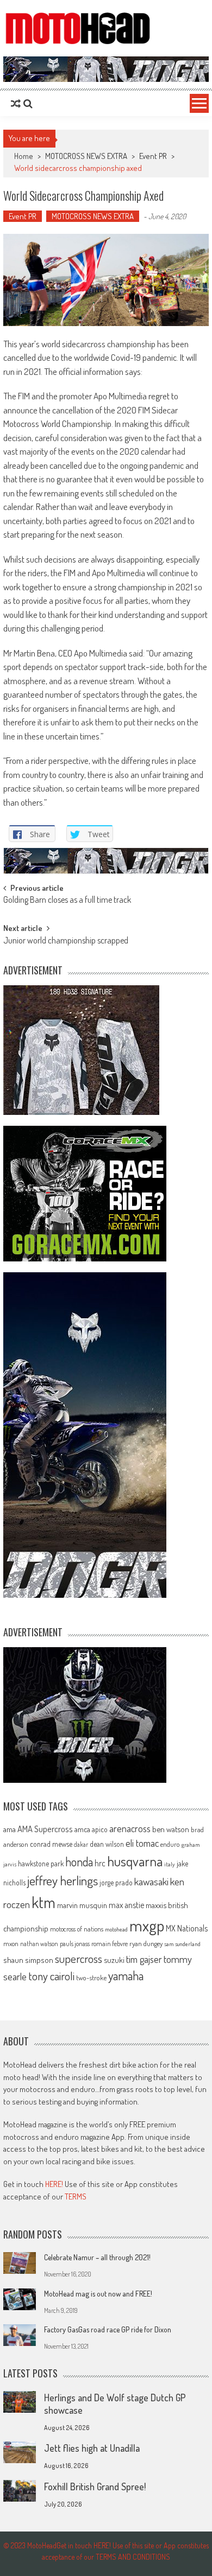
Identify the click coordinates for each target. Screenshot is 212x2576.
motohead (116, 1929)
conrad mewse (51, 1844)
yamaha (126, 1975)
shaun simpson (28, 1960)
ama (10, 1829)
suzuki (114, 1960)
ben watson (171, 1829)
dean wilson (107, 1844)
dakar (81, 1844)
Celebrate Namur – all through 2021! (97, 2257)
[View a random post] (16, 104)
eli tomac (142, 1843)
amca (82, 1829)
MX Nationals (187, 1928)
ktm (43, 1902)
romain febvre (110, 1943)
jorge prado (116, 1882)
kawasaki (151, 1881)
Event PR (153, 156)
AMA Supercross (45, 1829)
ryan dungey (146, 1943)
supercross (79, 1958)
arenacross (130, 1828)
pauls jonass (75, 1943)
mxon (11, 1943)
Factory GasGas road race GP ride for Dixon (108, 2329)
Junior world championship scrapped (66, 941)
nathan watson (39, 1944)
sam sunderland (182, 1944)
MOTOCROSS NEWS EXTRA (86, 156)
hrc (100, 1863)
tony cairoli (51, 1976)
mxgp (147, 1925)
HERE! (54, 2184)
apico (100, 1829)
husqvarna (135, 1861)
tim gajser (144, 1959)
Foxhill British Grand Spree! (95, 2486)
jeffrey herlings (63, 1880)
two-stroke (91, 1977)
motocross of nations (77, 1929)
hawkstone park (41, 1863)
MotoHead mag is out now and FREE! (98, 2294)
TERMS (76, 2196)
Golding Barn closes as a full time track (67, 901)
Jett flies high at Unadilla (92, 2448)
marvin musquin (82, 1905)
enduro (170, 1844)
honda (79, 1862)
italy (170, 1864)
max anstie (126, 1905)
